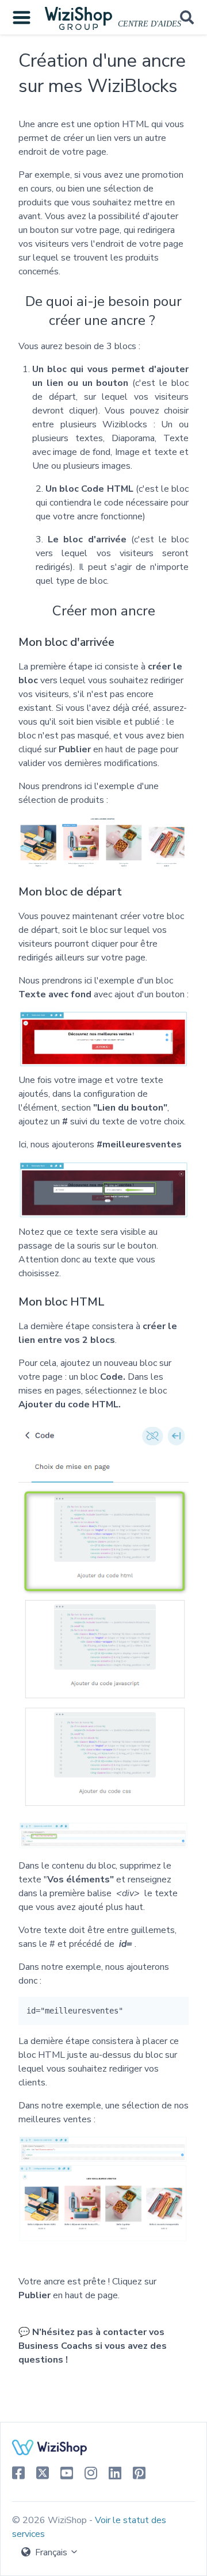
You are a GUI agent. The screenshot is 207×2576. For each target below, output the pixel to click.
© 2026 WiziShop (51, 2520)
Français (51, 2552)
